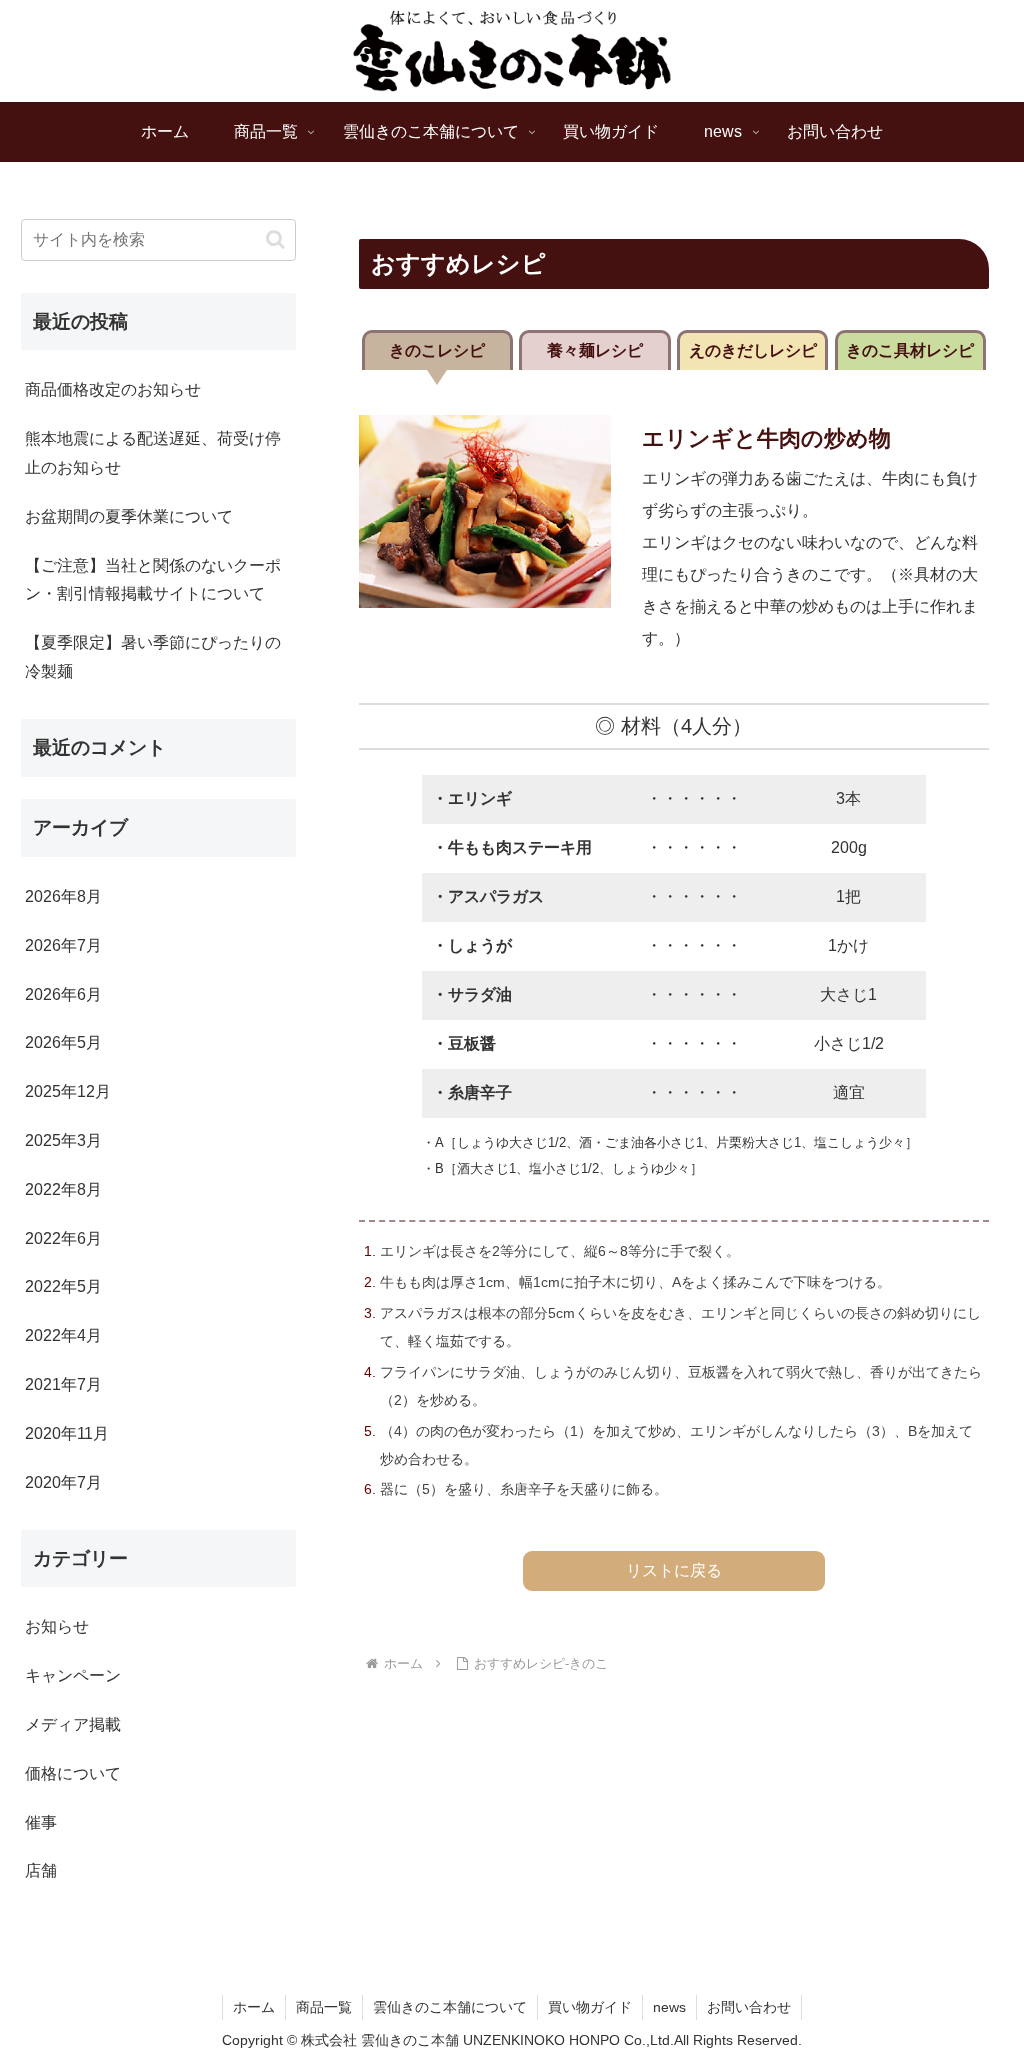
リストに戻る (674, 1570)
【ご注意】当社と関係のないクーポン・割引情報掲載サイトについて (153, 580)
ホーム (254, 2007)
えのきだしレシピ (753, 350)
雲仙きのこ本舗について (450, 2007)
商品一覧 (324, 2007)
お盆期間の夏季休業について (129, 516)
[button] (275, 239)
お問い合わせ (749, 2007)
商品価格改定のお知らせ (113, 389)
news (669, 2007)
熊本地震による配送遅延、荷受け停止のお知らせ (153, 453)
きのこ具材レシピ (910, 350)
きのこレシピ (437, 350)
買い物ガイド (590, 2007)
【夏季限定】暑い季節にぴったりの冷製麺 (153, 657)
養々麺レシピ (595, 350)
